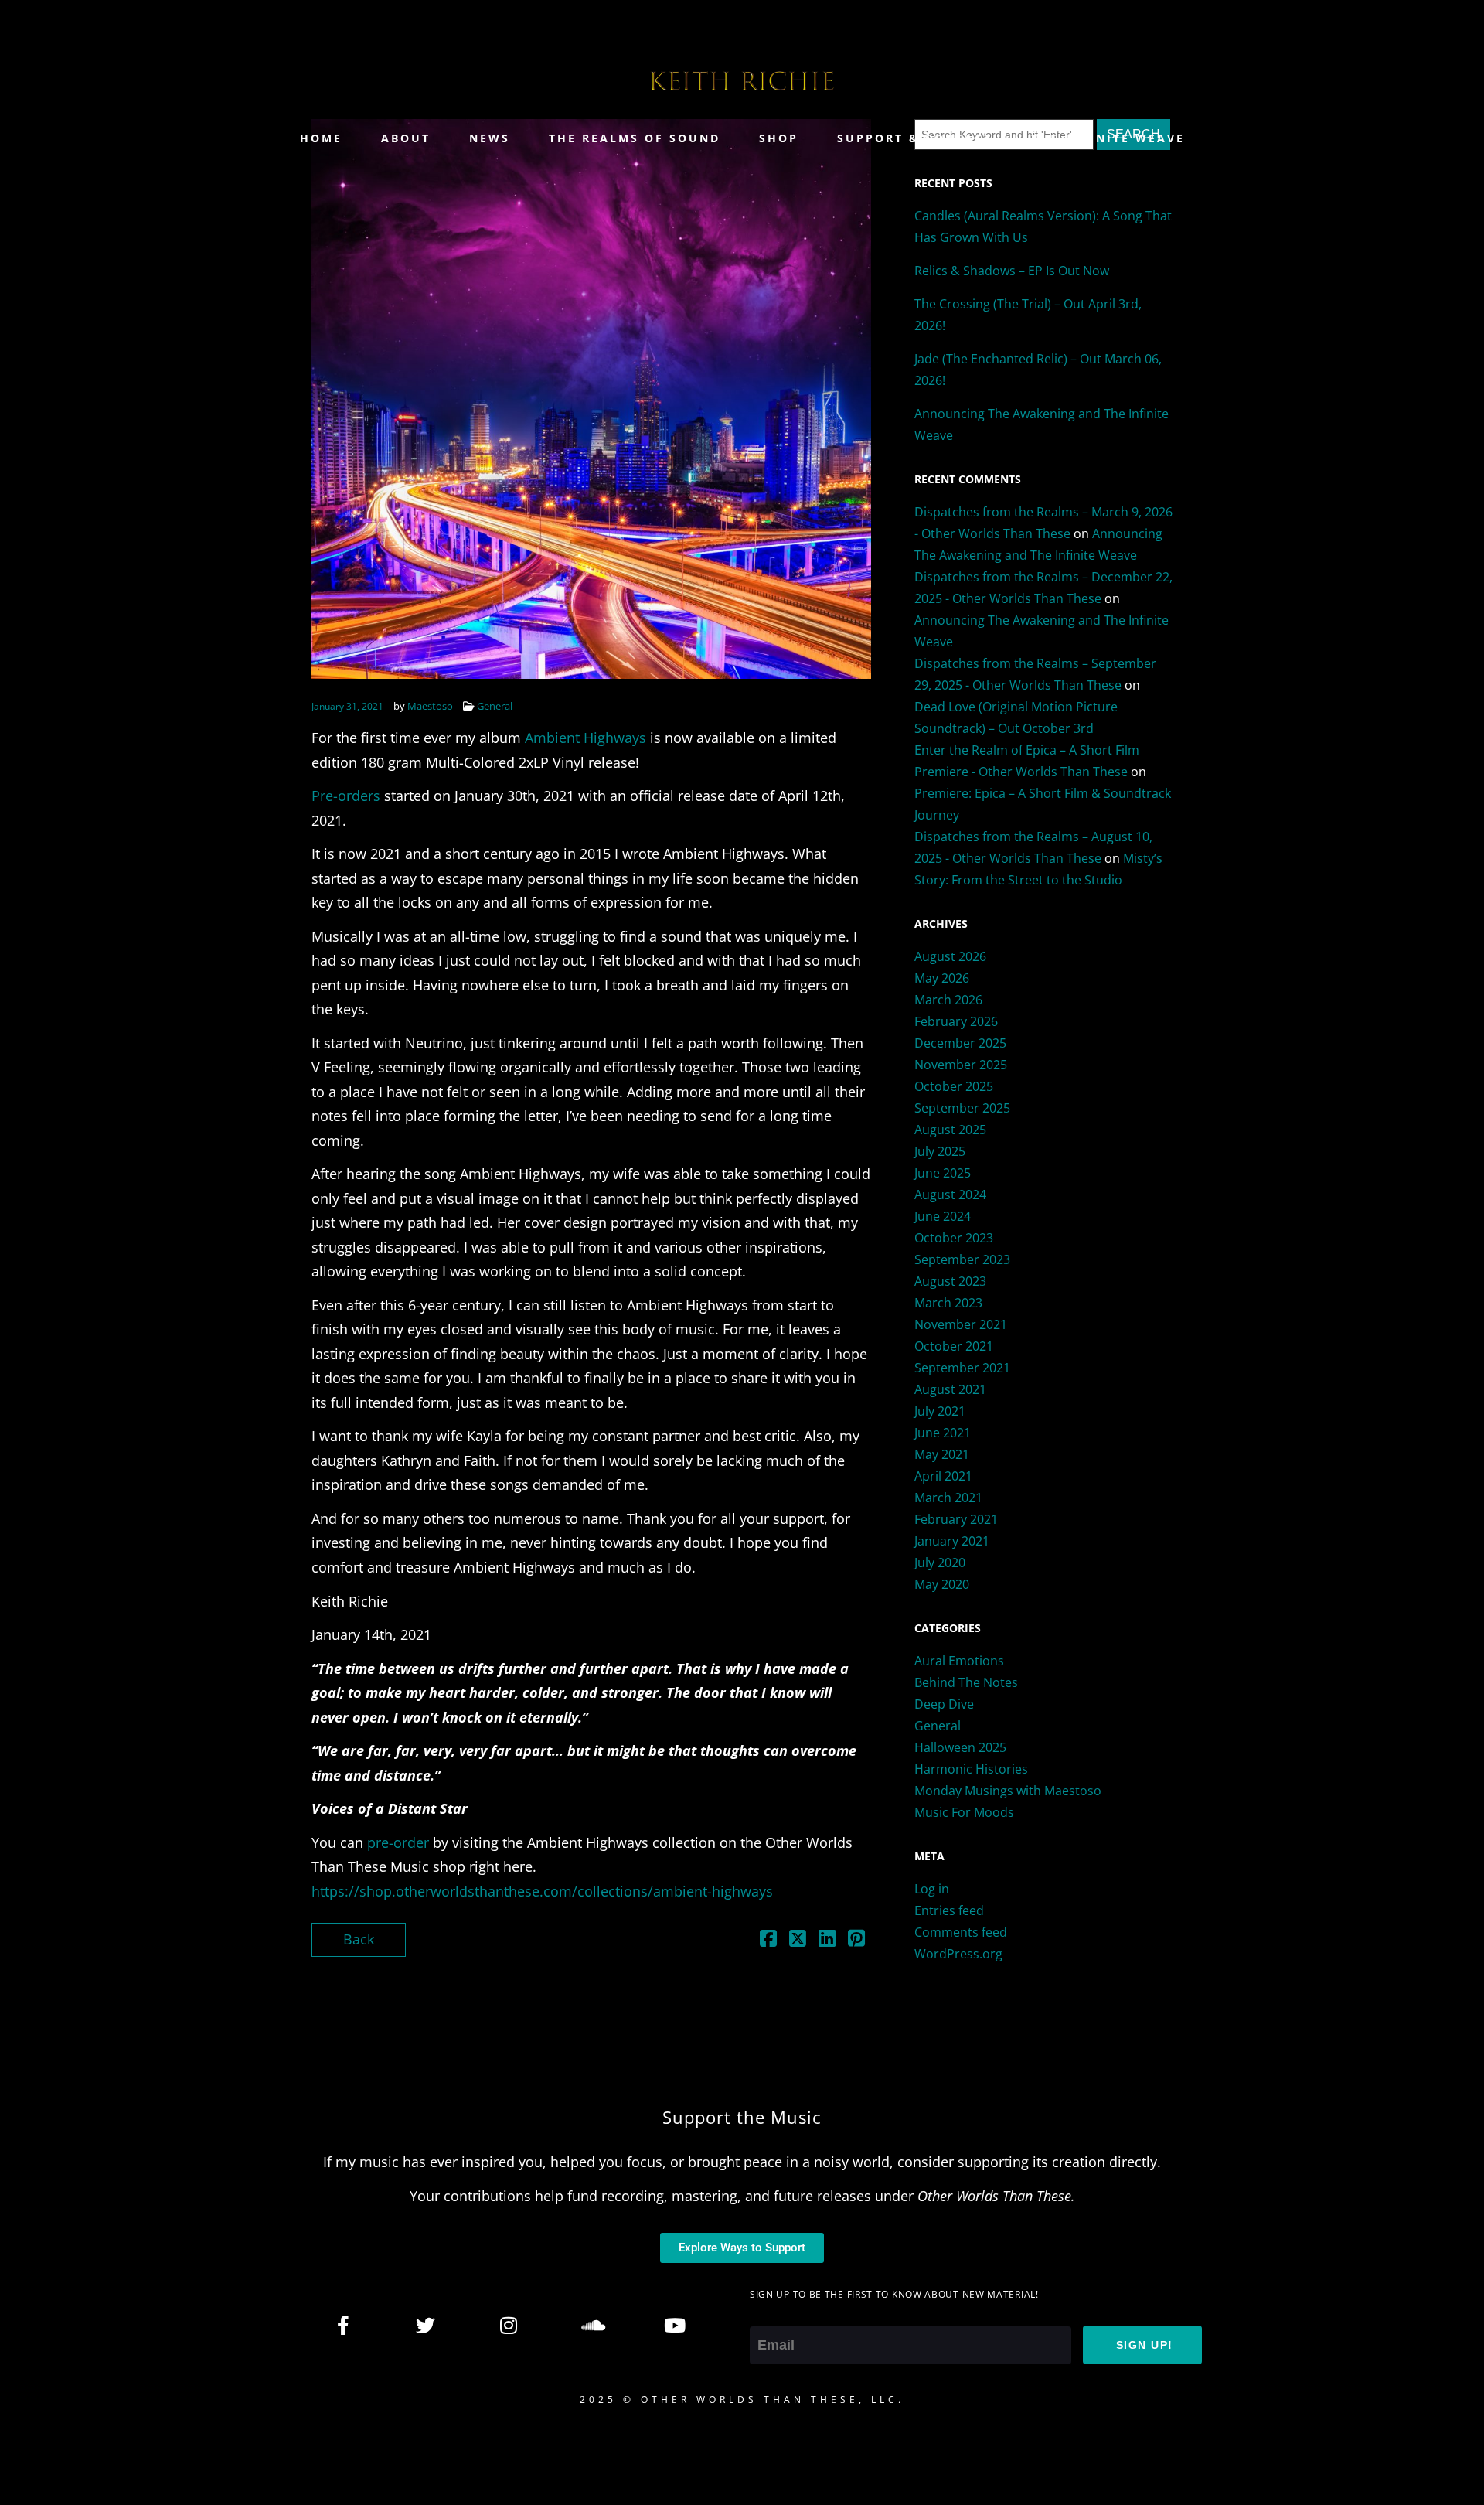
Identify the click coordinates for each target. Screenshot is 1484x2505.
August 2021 (950, 1389)
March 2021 (948, 1498)
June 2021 (943, 1433)
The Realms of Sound (635, 138)
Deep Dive (944, 1704)
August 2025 (950, 1130)
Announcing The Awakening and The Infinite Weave (1042, 424)
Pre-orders (346, 796)
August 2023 (950, 1281)
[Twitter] (426, 2325)
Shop (779, 138)
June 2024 (943, 1216)
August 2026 (950, 956)
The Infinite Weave (1108, 138)
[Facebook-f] (343, 2325)
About (406, 138)
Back (359, 1939)
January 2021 (952, 1541)
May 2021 (942, 1454)
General (495, 706)
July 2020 (940, 1563)
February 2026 (956, 1021)
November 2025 (961, 1065)
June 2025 (943, 1173)
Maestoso (430, 706)
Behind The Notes (966, 1682)
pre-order (400, 1842)
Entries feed (949, 1910)
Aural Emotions (959, 1661)
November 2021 (961, 1324)
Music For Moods (964, 1812)
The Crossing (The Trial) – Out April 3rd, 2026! (1028, 315)
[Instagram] (509, 2325)
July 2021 (940, 1411)
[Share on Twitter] (798, 1940)
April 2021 (943, 1476)
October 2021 (954, 1346)
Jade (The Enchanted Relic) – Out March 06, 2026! (1038, 370)
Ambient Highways (587, 738)
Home (321, 138)
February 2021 (956, 1519)
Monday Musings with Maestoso (1008, 1791)
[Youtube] (674, 2325)
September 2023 (962, 1259)
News (490, 138)
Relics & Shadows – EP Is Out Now (1012, 271)
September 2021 (962, 1368)
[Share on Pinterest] (856, 1940)
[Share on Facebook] (768, 1940)
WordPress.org (958, 1954)
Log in (932, 1889)
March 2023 (948, 1303)
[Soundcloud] (591, 2325)
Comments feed (961, 1932)
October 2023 (954, 1238)
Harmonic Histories (971, 1769)
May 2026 (942, 978)
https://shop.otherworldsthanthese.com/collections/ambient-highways (542, 1891)
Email (768, 2313)
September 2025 (962, 1108)
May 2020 (942, 1584)
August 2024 (950, 1195)
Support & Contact (915, 138)
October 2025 (954, 1086)
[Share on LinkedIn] (827, 1940)
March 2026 (948, 1000)
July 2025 (940, 1151)
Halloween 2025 (960, 1747)
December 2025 (960, 1043)
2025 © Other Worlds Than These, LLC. (742, 2399)
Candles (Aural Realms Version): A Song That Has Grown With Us (1043, 227)
